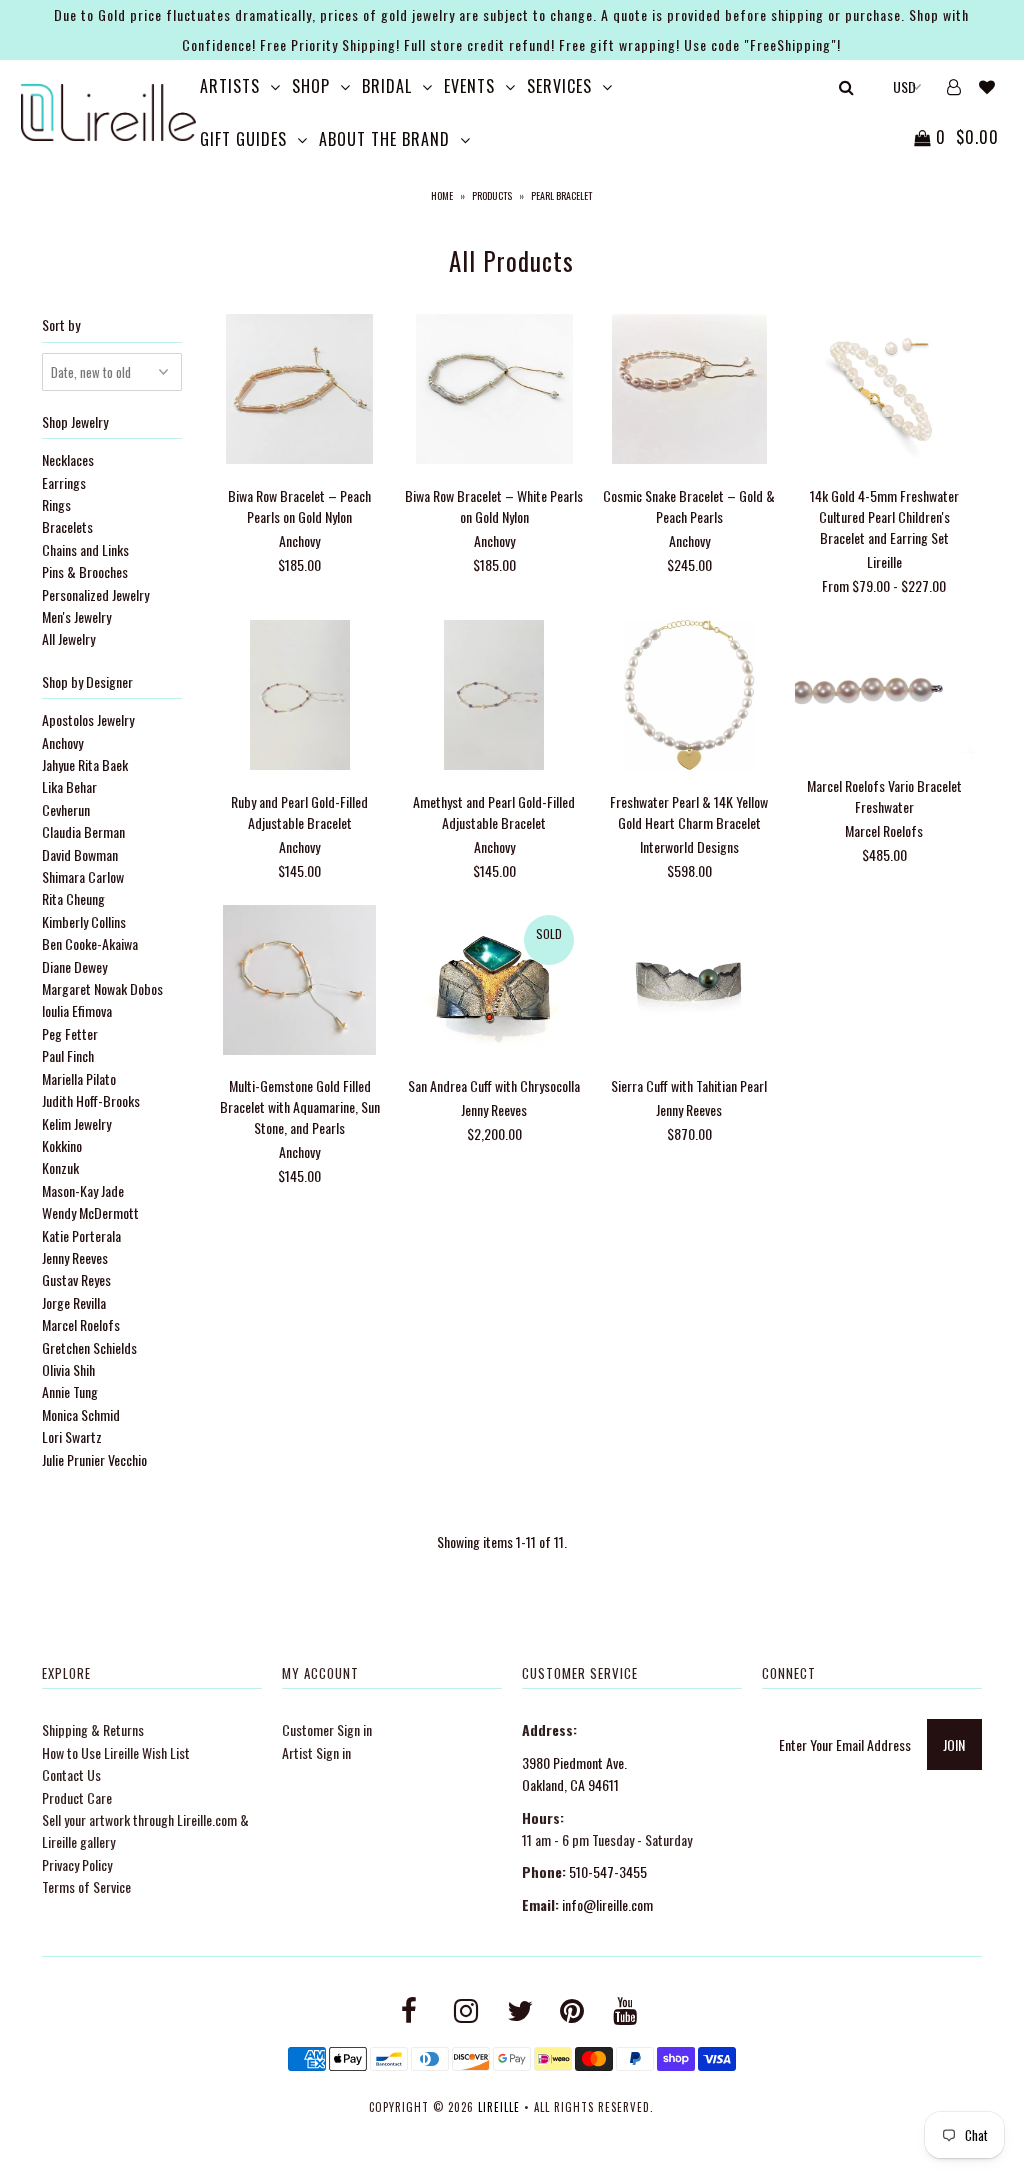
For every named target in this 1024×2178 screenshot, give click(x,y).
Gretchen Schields (89, 1347)
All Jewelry (68, 638)
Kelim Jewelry (76, 1123)
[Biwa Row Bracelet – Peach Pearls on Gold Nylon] (299, 391)
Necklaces (68, 459)
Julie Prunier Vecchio (94, 1459)
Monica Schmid (81, 1414)
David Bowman (80, 854)
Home (442, 195)
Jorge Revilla (74, 1302)
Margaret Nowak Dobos (102, 988)
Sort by (61, 324)
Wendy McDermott (90, 1212)
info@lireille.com (607, 1904)
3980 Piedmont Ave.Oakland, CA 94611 (574, 1773)
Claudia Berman (83, 831)
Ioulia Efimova (77, 1010)
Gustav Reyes (76, 1279)
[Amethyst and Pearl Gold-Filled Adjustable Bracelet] (494, 697)
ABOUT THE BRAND (384, 139)
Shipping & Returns (93, 1729)
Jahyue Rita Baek (85, 764)
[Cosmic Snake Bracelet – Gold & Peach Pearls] (689, 391)
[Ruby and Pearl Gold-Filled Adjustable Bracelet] (299, 697)
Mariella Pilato (79, 1078)
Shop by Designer (87, 681)
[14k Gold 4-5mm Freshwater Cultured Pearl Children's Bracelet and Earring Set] (884, 391)
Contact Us (71, 1774)
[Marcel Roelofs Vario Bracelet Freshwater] (884, 689)
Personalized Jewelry (95, 594)
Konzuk (60, 1167)
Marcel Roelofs (81, 1324)
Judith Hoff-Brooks (91, 1100)
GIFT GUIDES (243, 139)
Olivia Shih (68, 1369)
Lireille (499, 2107)
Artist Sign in (316, 1752)
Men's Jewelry (76, 616)
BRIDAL (387, 86)
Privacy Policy (77, 1864)
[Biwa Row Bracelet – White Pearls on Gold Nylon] (494, 391)
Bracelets (67, 526)
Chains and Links (85, 549)
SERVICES (559, 86)
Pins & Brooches (85, 571)
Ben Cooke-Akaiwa (90, 943)
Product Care (77, 1797)
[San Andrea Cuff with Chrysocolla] (494, 982)
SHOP (311, 86)
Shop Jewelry (75, 421)
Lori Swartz (72, 1436)
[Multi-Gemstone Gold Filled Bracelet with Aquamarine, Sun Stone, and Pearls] (299, 982)
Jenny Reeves (75, 1257)
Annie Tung (70, 1391)
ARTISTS (230, 86)
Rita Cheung (73, 898)
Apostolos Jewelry (88, 719)
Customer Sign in (327, 1729)
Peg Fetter (70, 1033)
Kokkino (62, 1145)
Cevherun (66, 809)
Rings (56, 504)
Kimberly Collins (84, 921)
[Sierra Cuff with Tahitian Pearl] (689, 982)
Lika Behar (69, 786)
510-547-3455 (608, 1871)
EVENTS (469, 86)
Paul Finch (68, 1055)
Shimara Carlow (83, 876)
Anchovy (62, 742)
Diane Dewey (74, 966)
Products (492, 195)
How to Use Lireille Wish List (116, 1752)
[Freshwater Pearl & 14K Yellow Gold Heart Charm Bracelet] (689, 697)
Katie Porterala (81, 1235)
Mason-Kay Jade (83, 1190)
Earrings (64, 482)
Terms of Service (86, 1886)
